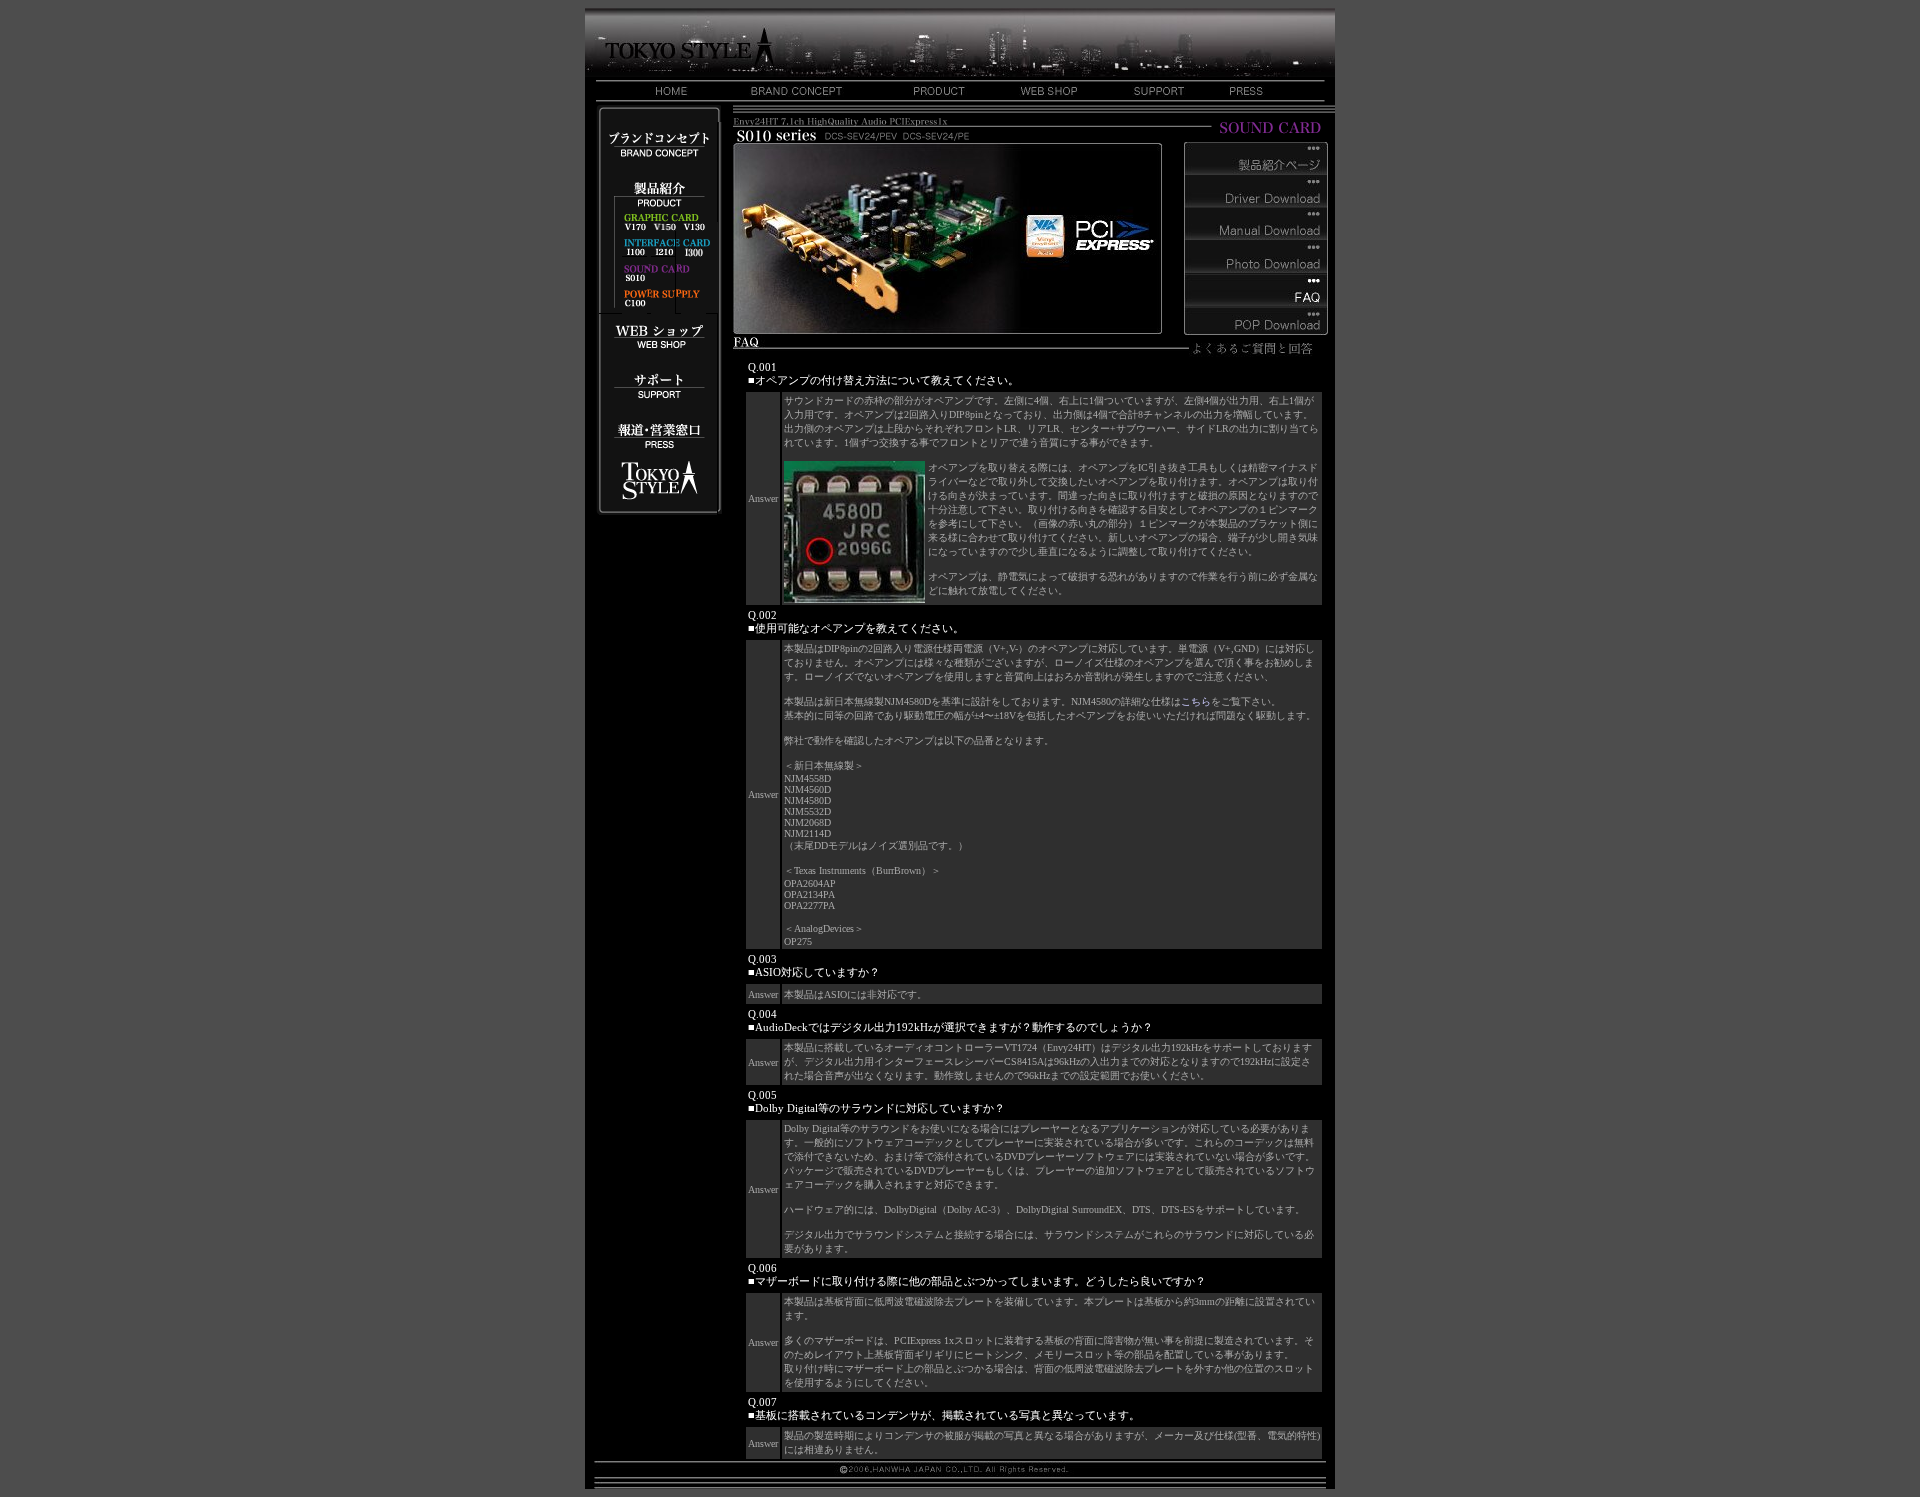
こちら (1196, 701)
